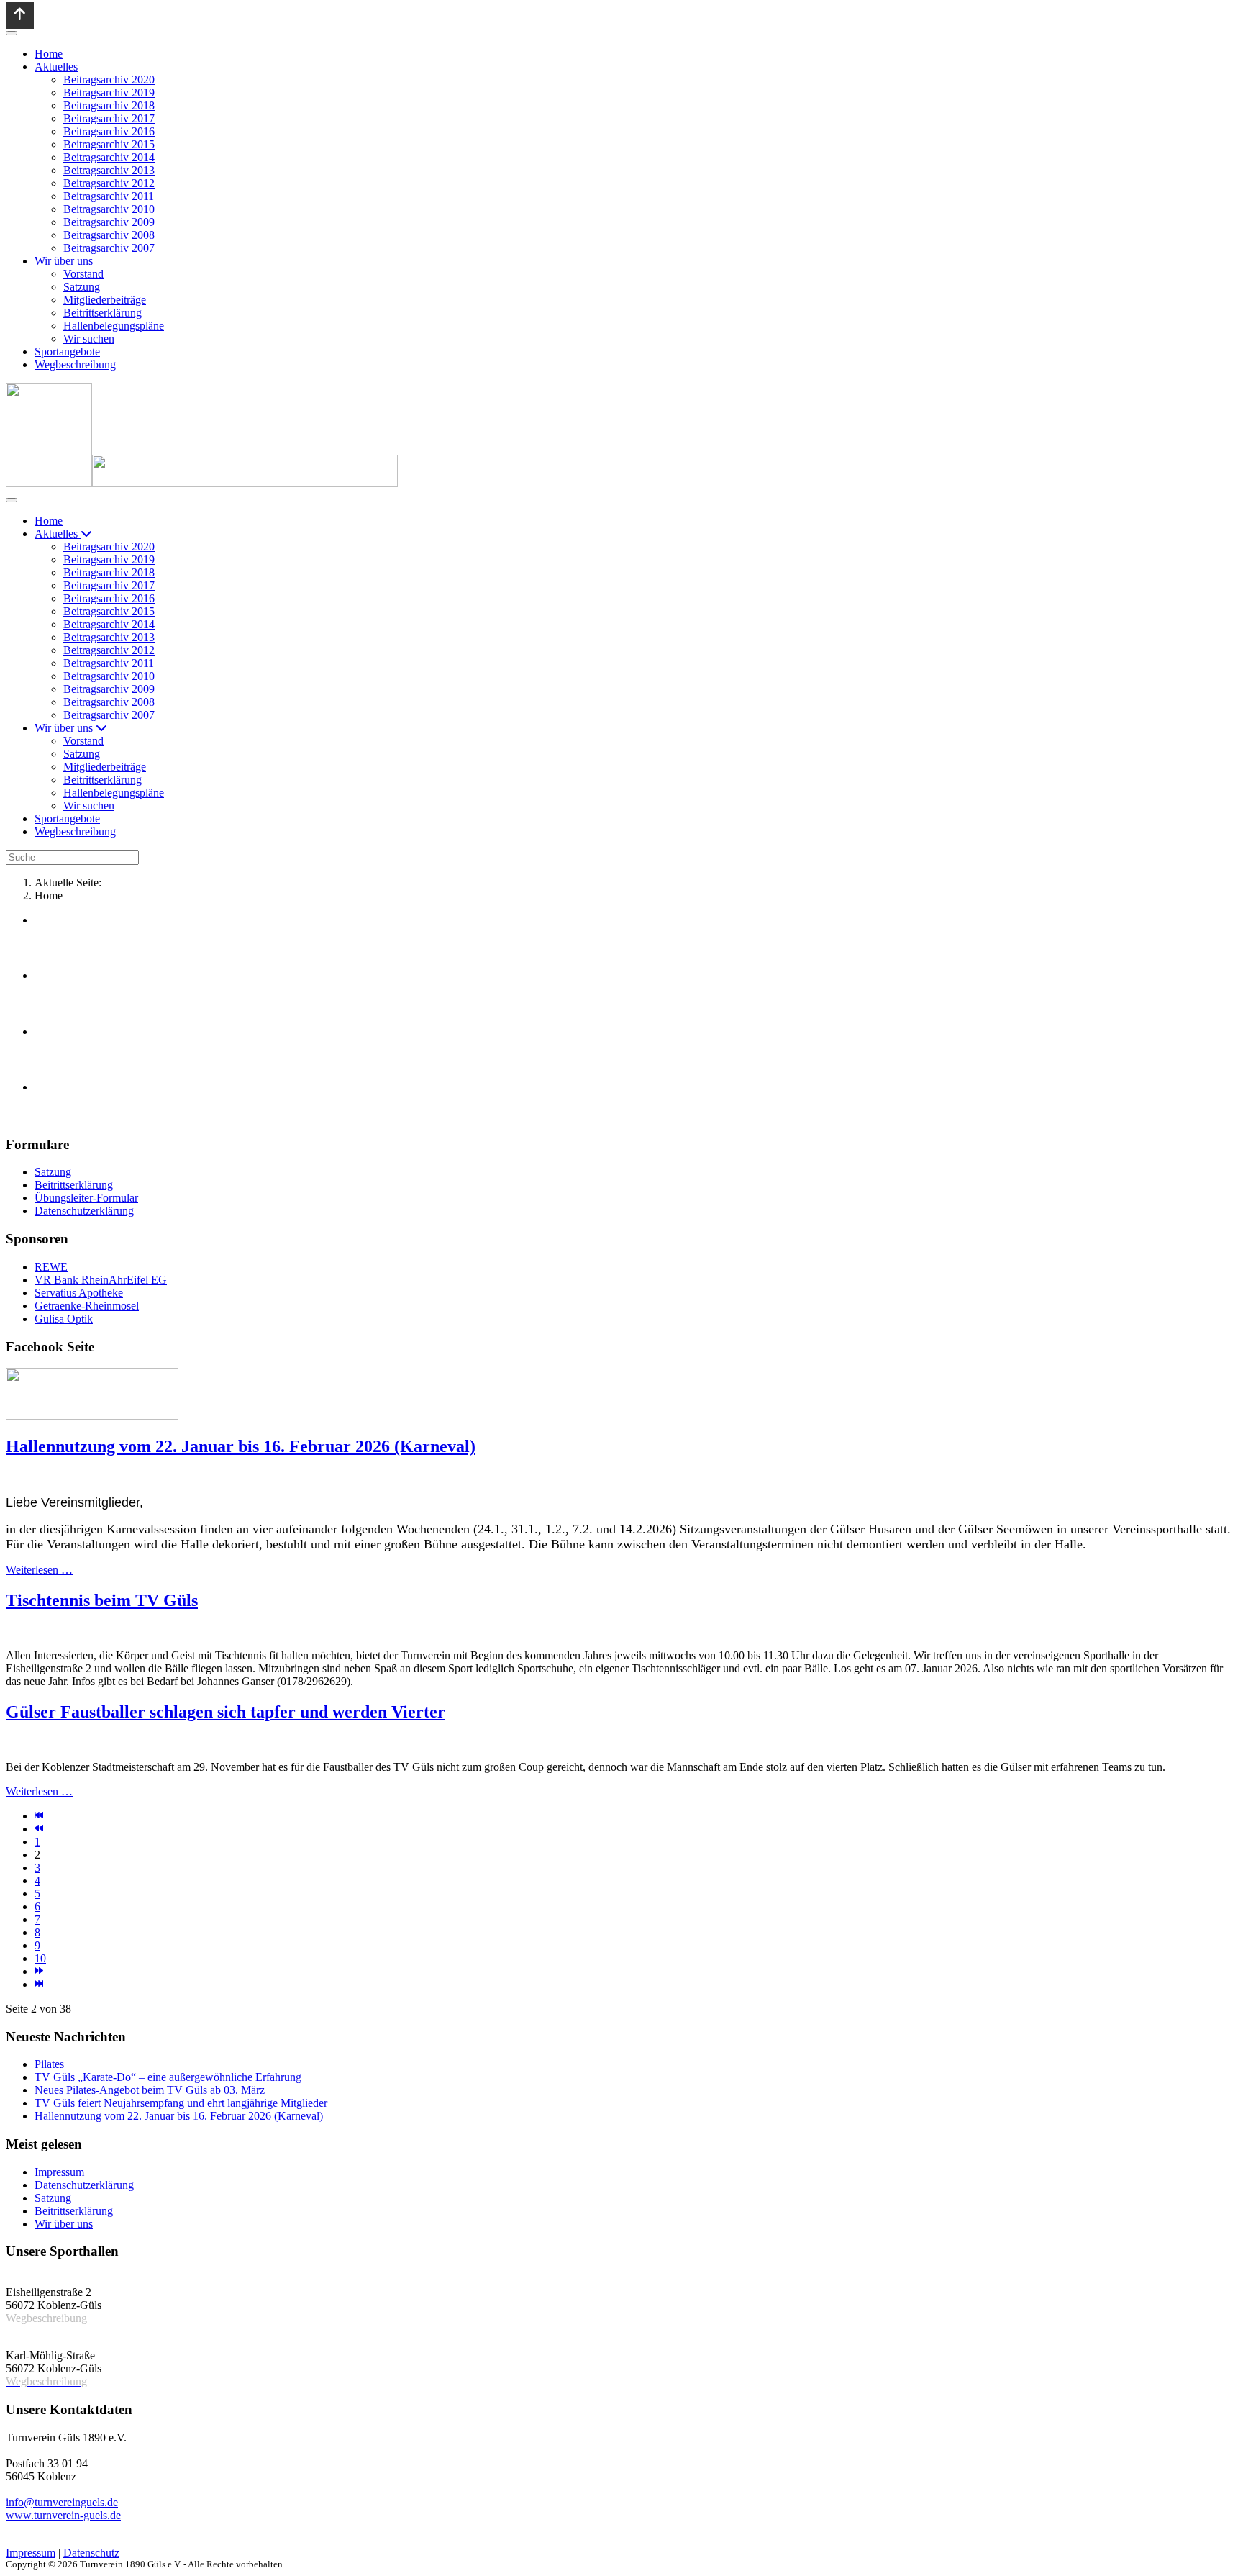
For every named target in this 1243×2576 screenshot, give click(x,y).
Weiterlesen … (39, 1570)
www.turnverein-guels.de (63, 2515)
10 (40, 1958)
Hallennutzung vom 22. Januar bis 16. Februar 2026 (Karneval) (241, 1446)
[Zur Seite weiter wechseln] (39, 1971)
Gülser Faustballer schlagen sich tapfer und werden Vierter (226, 1712)
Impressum (31, 2553)
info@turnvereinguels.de (62, 2502)
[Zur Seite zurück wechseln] (39, 1829)
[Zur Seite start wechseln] (39, 1816)
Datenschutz (91, 2553)
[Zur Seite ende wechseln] (39, 1984)
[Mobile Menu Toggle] (12, 33)
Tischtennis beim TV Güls (102, 1600)
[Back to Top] (20, 15)
